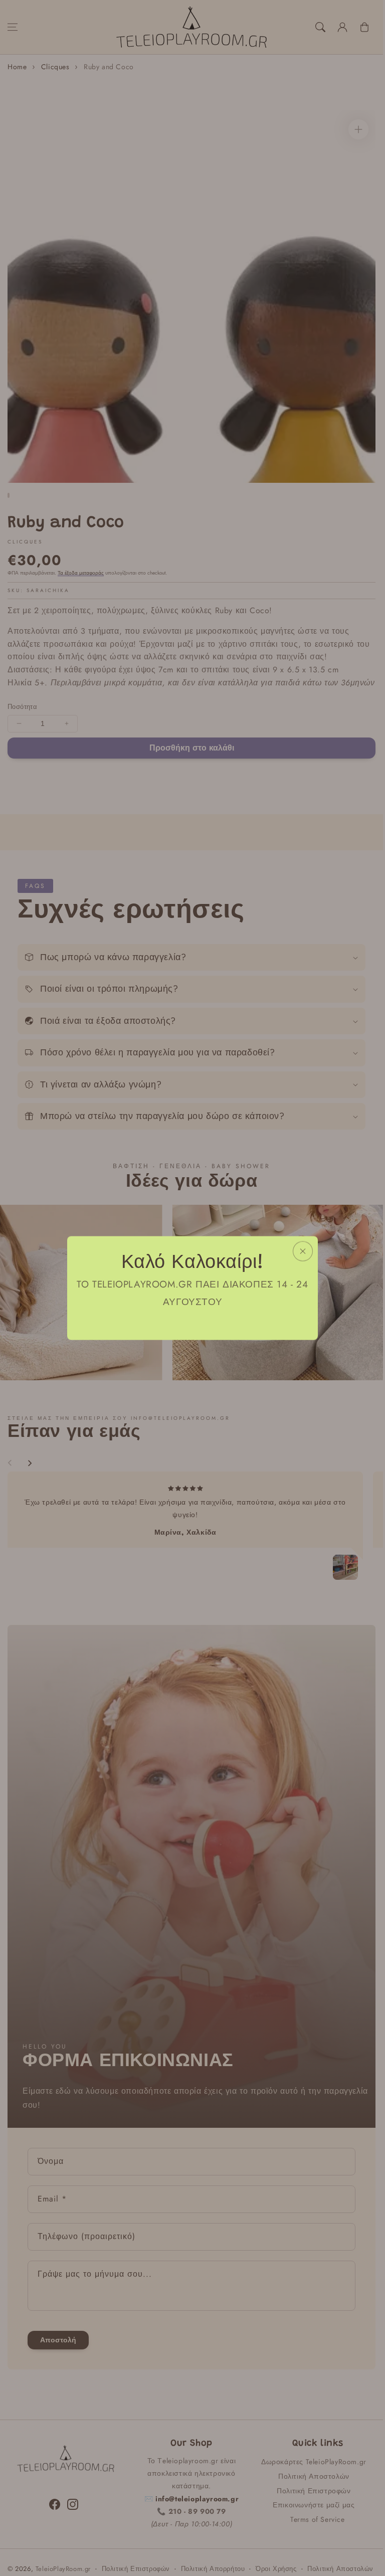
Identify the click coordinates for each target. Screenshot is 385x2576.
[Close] (303, 1251)
